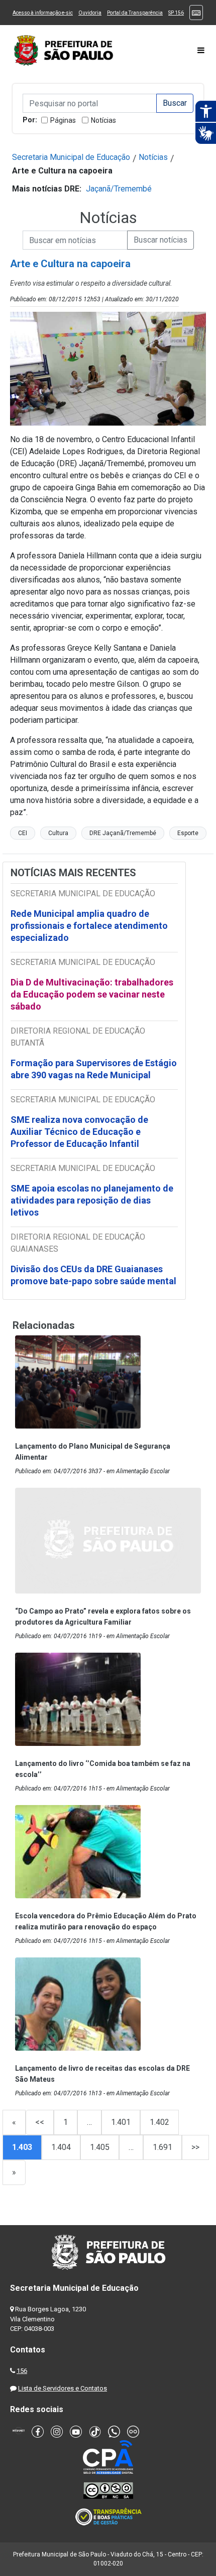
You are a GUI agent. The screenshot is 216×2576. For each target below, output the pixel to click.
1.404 (61, 2147)
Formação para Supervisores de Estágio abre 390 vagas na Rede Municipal (94, 1069)
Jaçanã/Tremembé (119, 189)
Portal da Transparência (135, 13)
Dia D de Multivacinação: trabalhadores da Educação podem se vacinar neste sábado (92, 994)
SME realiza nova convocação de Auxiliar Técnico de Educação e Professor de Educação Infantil (79, 1132)
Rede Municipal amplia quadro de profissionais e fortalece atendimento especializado (89, 926)
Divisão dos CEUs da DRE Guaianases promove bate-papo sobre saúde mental (93, 1275)
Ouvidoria (90, 13)
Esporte (188, 833)
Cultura (58, 833)
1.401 (121, 2122)
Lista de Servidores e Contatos (63, 2388)
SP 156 (176, 13)
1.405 (100, 2147)
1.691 (163, 2147)
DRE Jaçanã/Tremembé (123, 833)
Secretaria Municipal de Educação (71, 157)
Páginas (63, 120)
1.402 (159, 2122)
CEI (23, 833)
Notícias (103, 120)
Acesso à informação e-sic (43, 13)
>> (195, 2147)
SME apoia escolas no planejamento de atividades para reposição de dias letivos (92, 1200)
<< (40, 2122)
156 (22, 2371)
